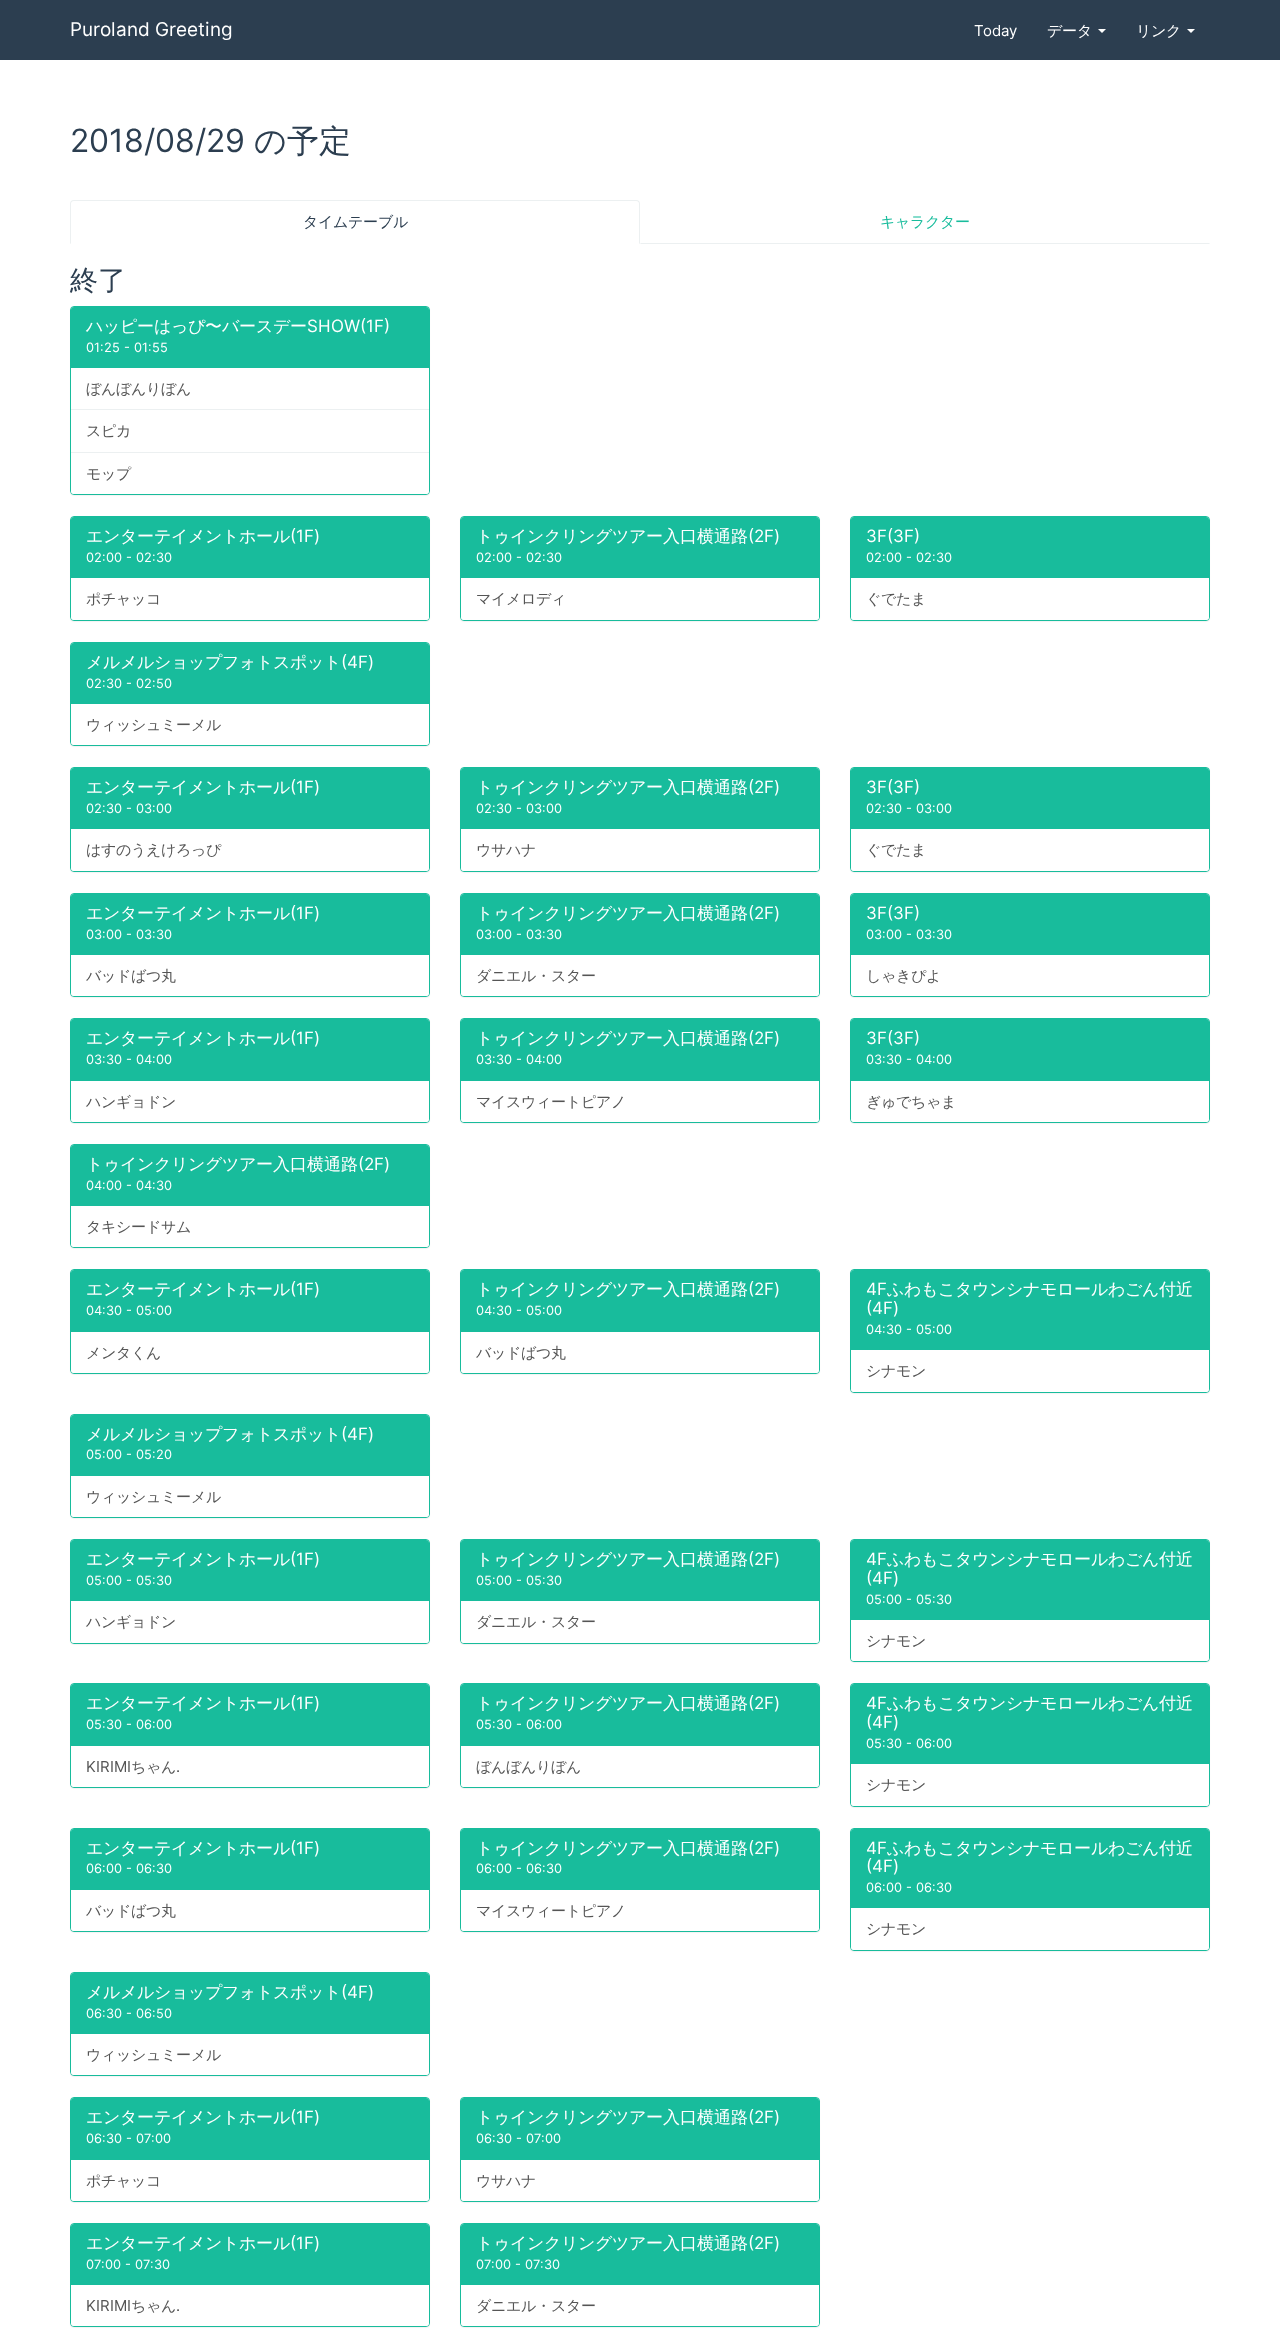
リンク (1160, 30)
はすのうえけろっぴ (153, 849)
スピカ (108, 430)
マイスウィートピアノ (551, 1101)
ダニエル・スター (536, 975)
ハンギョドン (131, 1101)
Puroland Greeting (151, 29)
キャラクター (925, 221)
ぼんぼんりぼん (138, 388)
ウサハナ (506, 849)
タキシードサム (138, 1226)
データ (1071, 30)
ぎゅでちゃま (911, 1101)
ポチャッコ (123, 598)
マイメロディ (521, 598)
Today (995, 30)
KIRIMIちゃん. (133, 1766)
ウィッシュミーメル (153, 724)
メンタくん (123, 1352)
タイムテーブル (355, 221)
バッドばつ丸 (131, 975)
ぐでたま (896, 598)
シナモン (896, 1370)
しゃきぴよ (903, 975)
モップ (108, 473)
